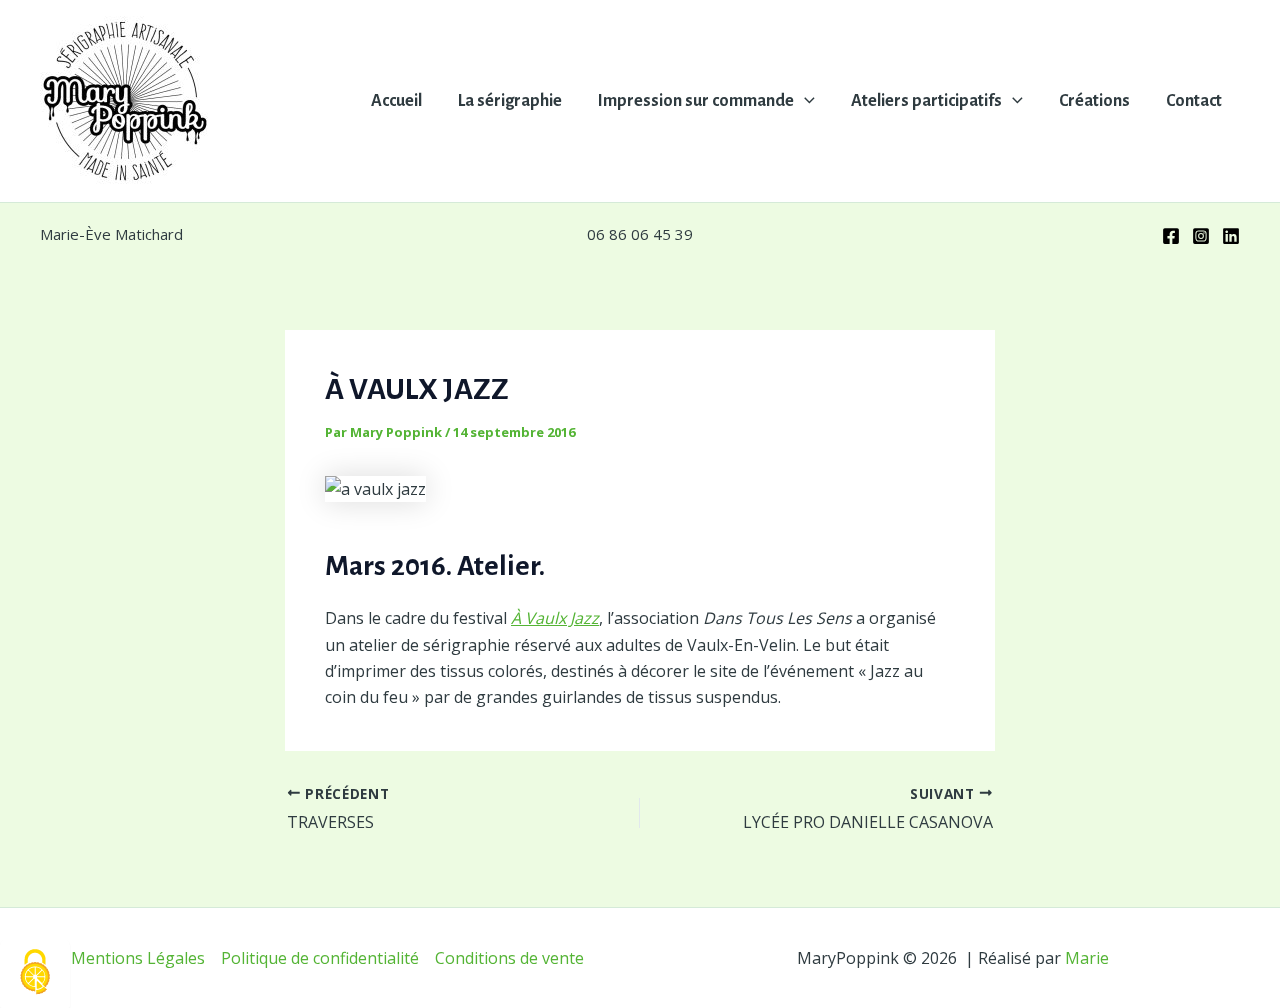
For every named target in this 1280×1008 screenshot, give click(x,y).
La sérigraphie (510, 101)
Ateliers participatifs (926, 101)
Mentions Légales (138, 958)
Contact (1194, 101)
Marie (1087, 958)
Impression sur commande (696, 101)
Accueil (396, 101)
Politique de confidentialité (320, 958)
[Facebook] (1171, 236)
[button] (804, 101)
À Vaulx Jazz (555, 618)
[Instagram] (1201, 236)
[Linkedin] (1231, 236)
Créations (1094, 101)
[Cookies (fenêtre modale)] (35, 973)
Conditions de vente (509, 958)
